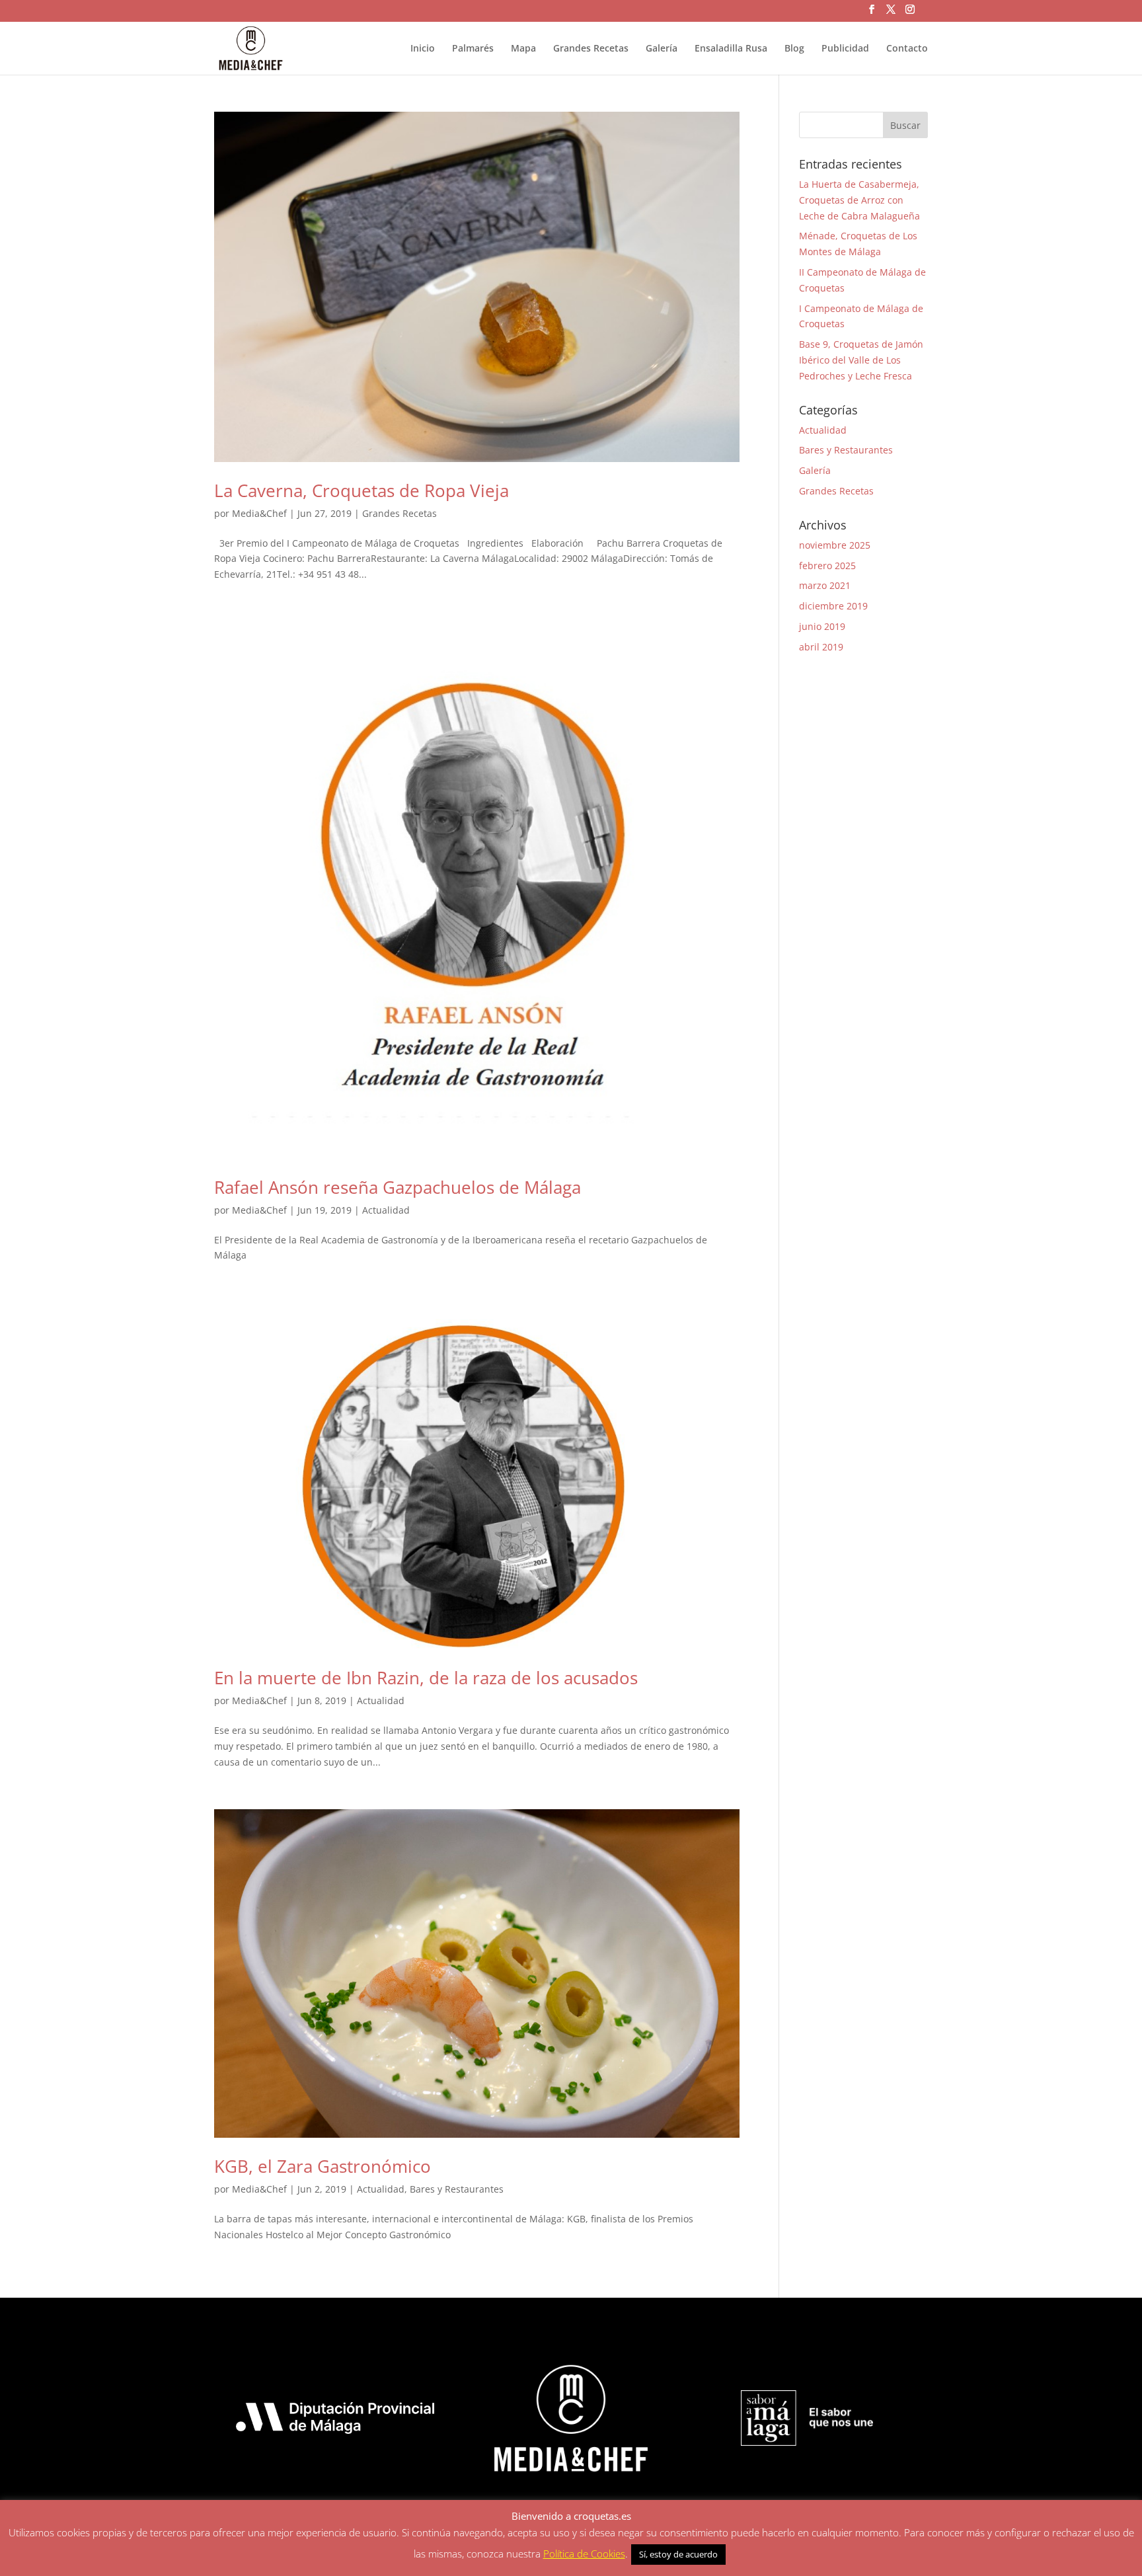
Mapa (523, 49)
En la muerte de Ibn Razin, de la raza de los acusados (426, 1678)
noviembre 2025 (835, 545)
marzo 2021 (825, 585)
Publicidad (845, 49)
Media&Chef (259, 513)
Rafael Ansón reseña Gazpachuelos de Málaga (398, 1187)
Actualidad (386, 1210)
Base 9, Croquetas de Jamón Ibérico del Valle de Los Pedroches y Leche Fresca (861, 360)
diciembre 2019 (833, 606)
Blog (794, 49)
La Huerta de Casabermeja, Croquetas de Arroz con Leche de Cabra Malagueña (859, 200)
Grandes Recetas (591, 49)
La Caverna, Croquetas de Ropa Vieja (362, 490)
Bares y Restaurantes (457, 2189)
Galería (662, 49)
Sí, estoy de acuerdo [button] (678, 2554)
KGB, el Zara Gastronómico (323, 2166)
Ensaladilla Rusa (731, 49)
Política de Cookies (584, 2554)
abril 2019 (821, 647)
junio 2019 (822, 626)
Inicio (423, 49)
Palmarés (473, 49)
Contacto (907, 49)
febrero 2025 (827, 566)
